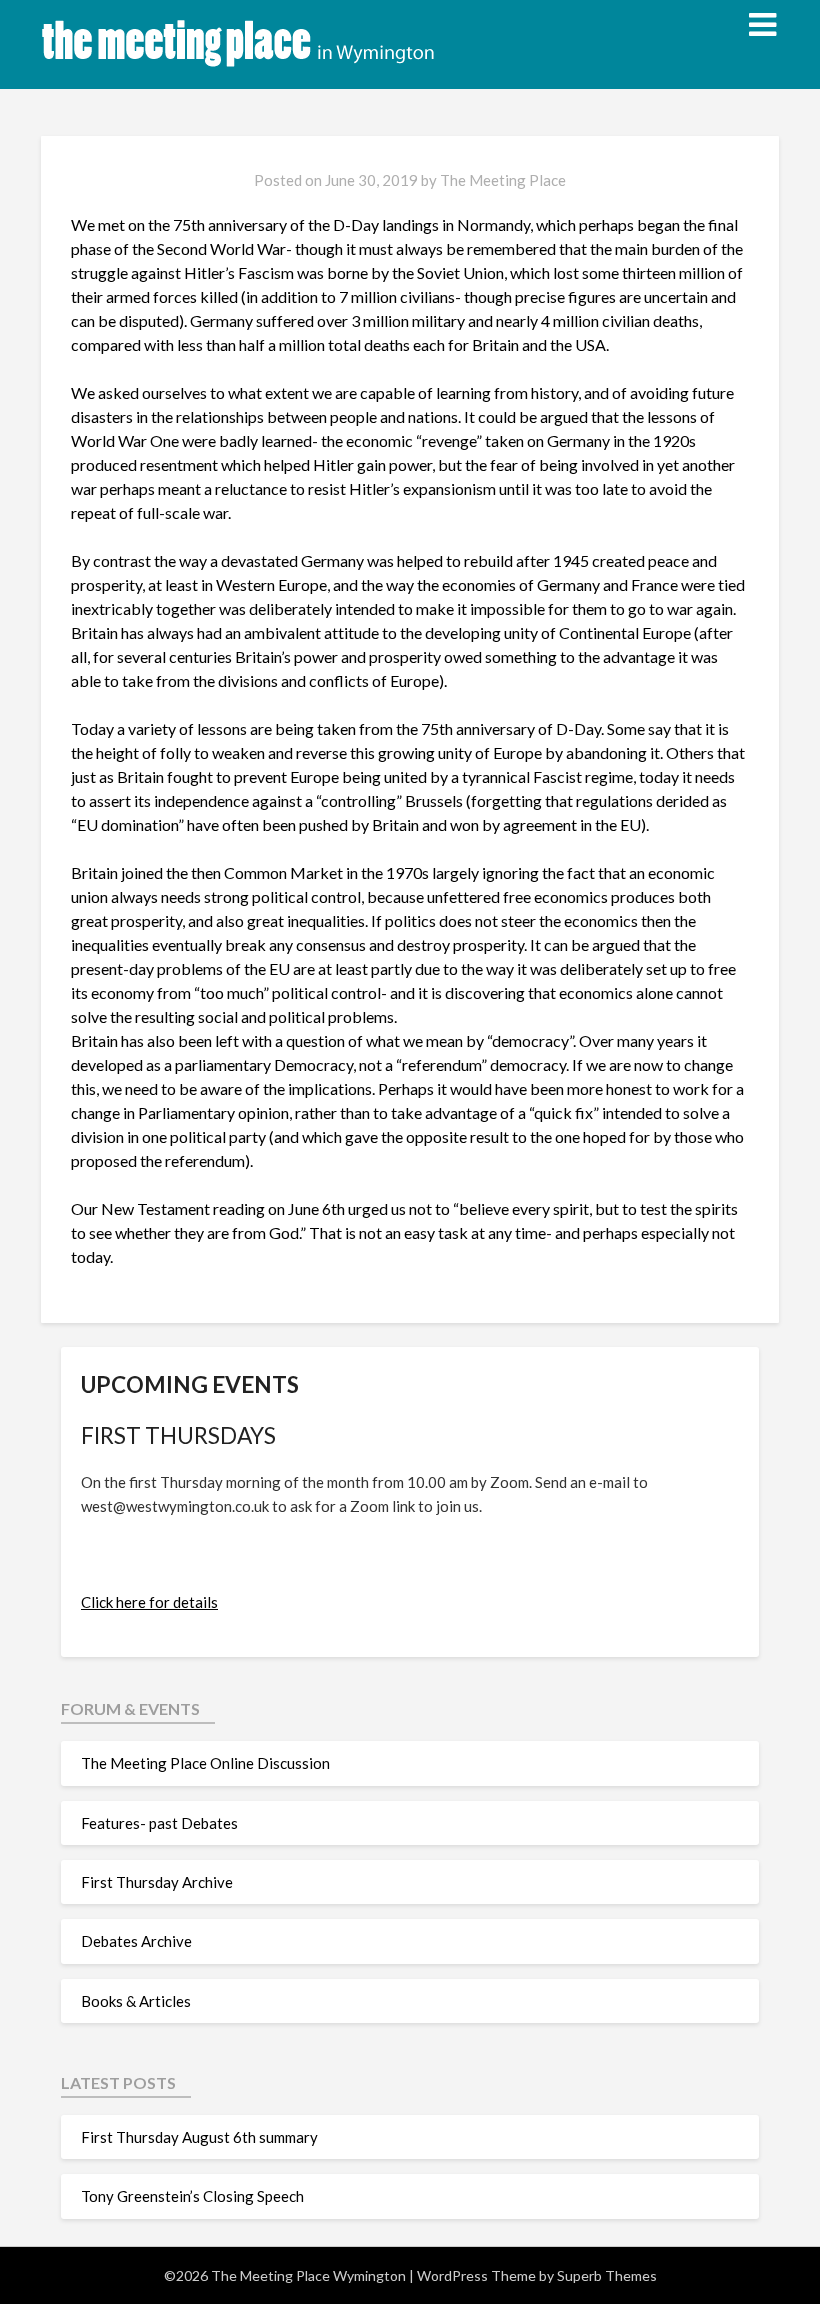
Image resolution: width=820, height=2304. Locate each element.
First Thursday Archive (157, 1882)
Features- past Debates (159, 1823)
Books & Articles (136, 2001)
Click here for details (149, 1602)
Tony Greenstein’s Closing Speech (192, 2196)
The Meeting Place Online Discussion (205, 1763)
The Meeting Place (503, 180)
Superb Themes (607, 2275)
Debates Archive (136, 1941)
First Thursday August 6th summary (199, 2137)
